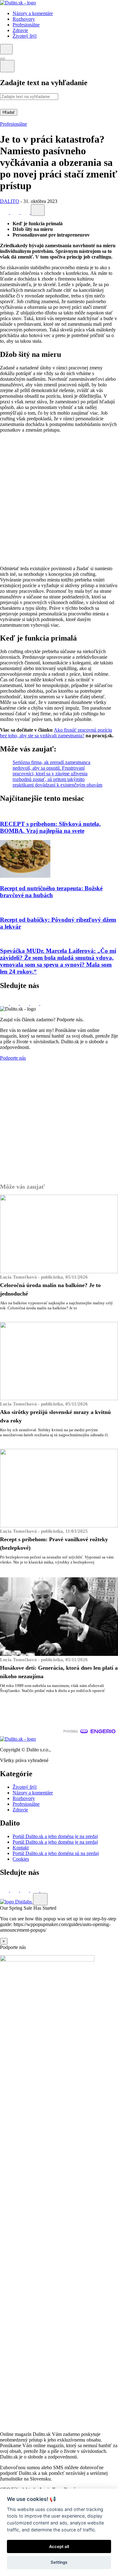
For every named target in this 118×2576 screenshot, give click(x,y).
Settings (59, 2562)
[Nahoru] (40, 1899)
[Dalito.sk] (18, 3)
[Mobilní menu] (3, 59)
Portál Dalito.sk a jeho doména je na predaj (55, 1836)
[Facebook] (5, 212)
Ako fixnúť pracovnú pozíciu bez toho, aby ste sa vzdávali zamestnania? (56, 733)
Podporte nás (13, 1058)
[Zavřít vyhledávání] (7, 66)
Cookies (21, 1859)
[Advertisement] (59, 499)
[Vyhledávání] (6, 49)
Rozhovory (24, 1798)
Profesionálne (14, 124)
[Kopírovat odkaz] (38, 210)
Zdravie (20, 1810)
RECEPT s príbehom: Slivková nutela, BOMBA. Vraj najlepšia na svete (50, 827)
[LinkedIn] (26, 212)
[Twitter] (15, 212)
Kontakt (21, 1848)
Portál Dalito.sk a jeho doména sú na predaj (56, 1853)
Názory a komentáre (33, 1793)
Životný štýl (25, 1787)
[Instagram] (45, 1003)
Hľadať (9, 112)
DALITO (10, 201)
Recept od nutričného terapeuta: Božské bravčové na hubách (51, 892)
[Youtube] (35, 1003)
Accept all (59, 2546)
